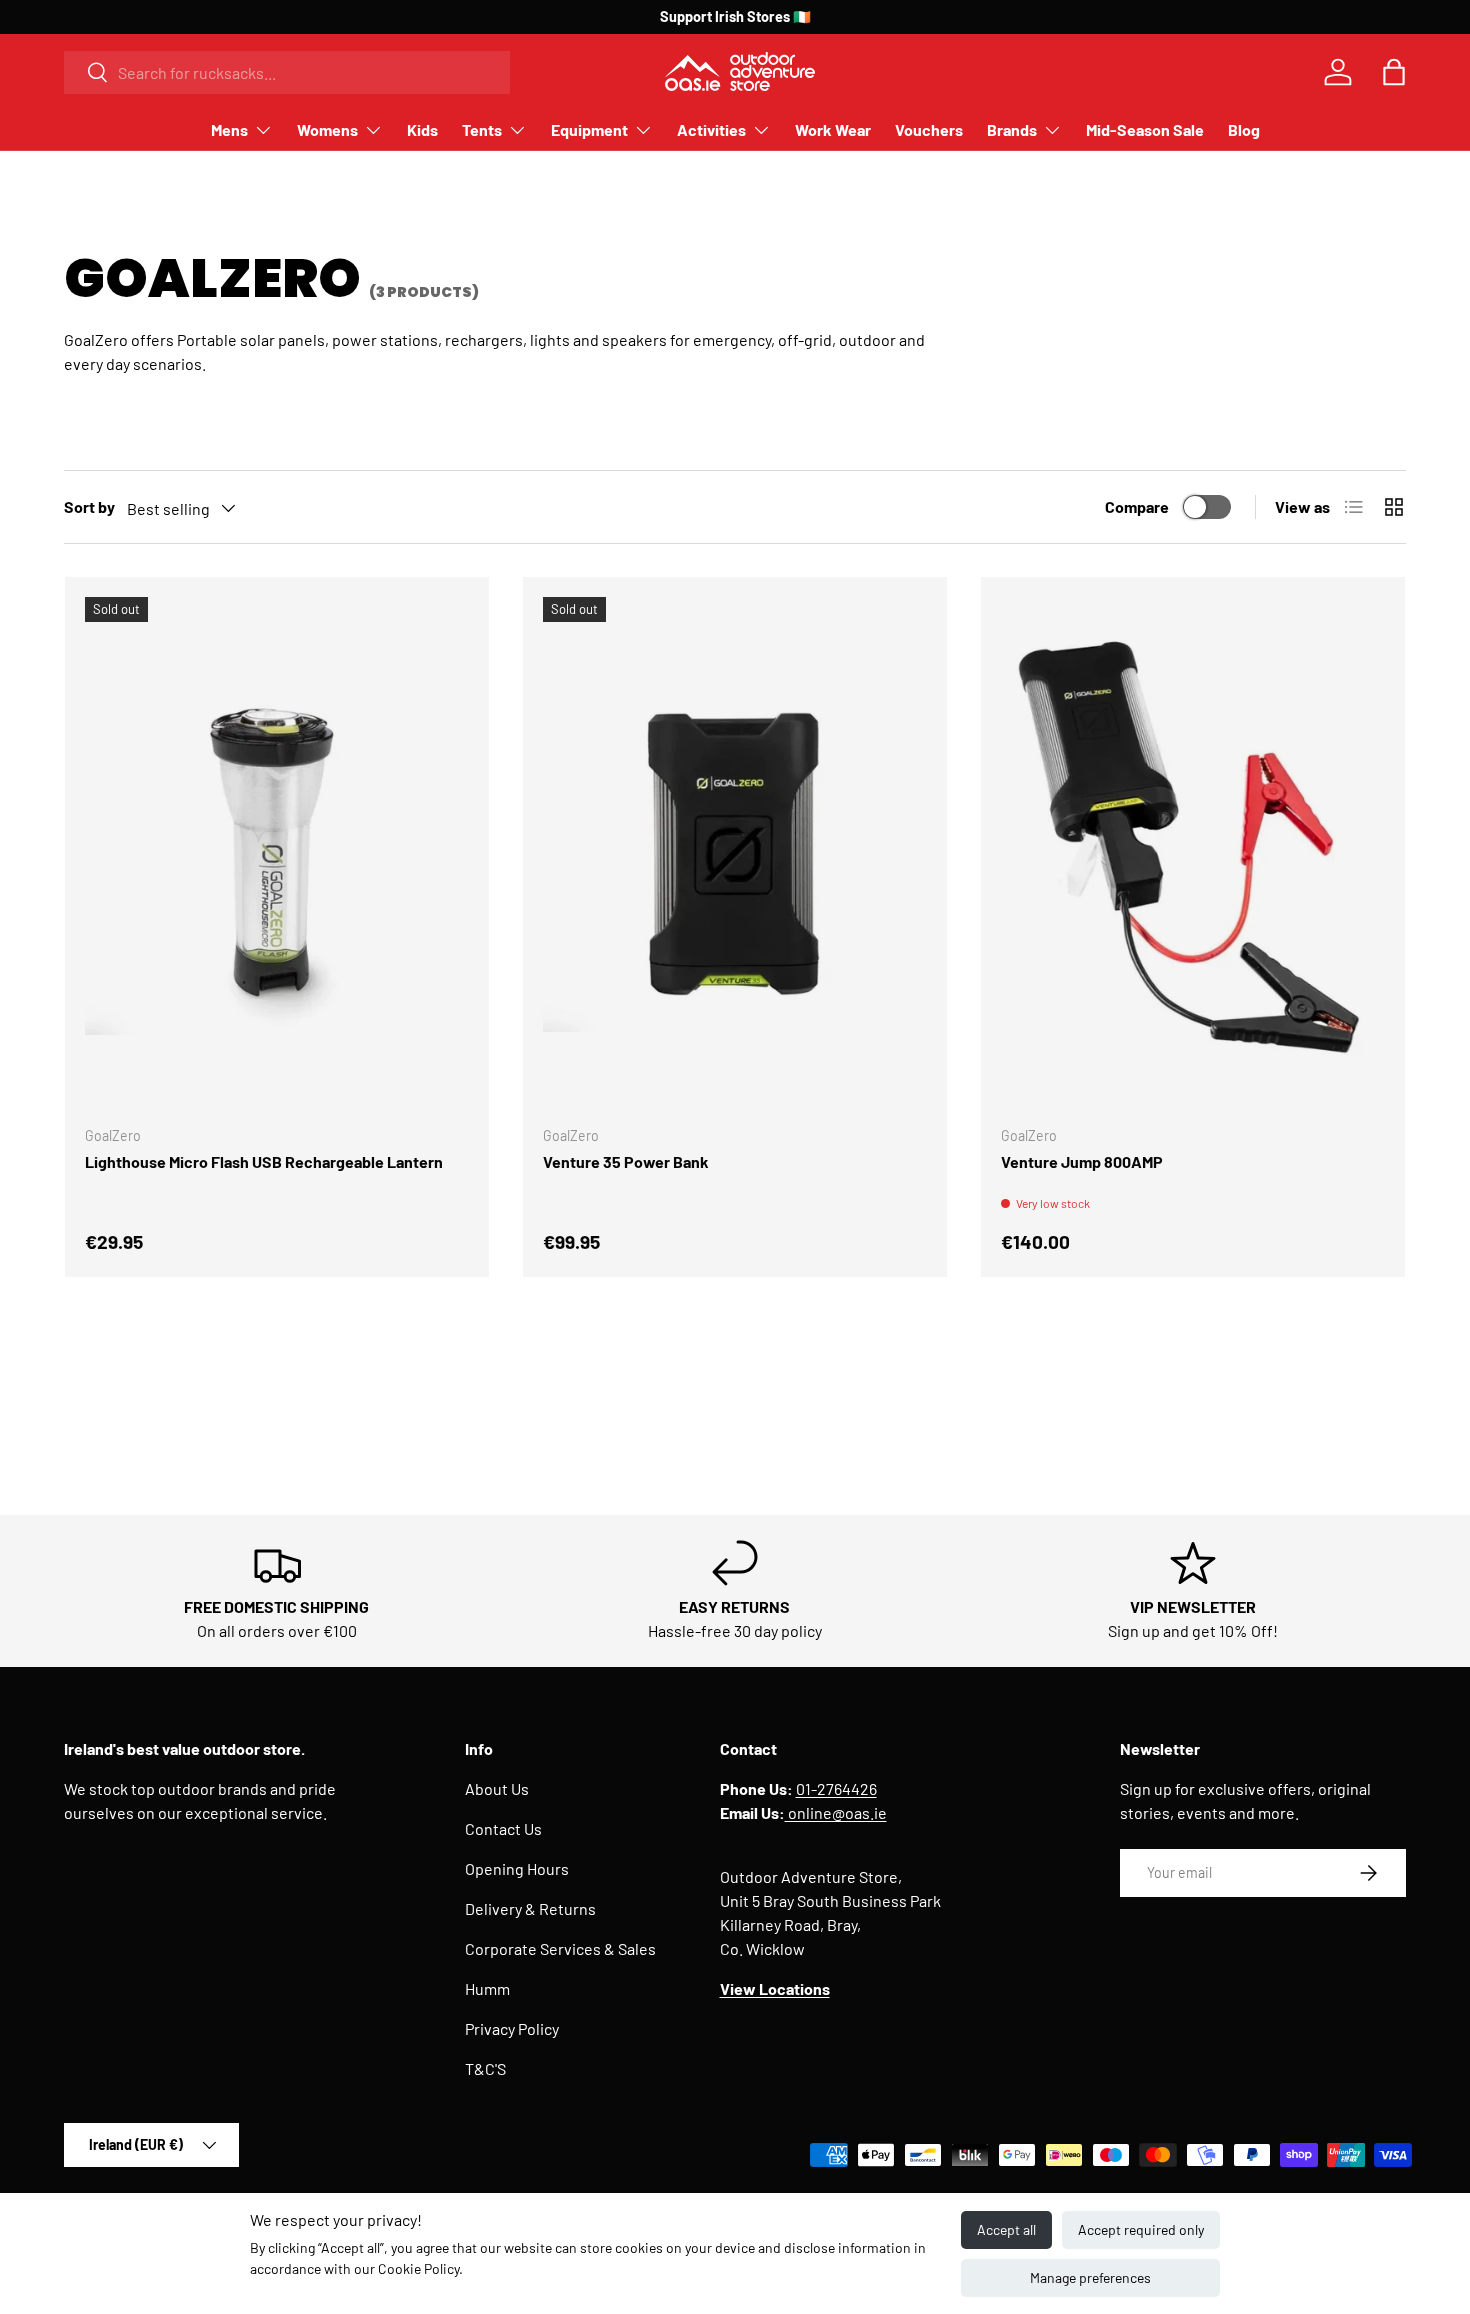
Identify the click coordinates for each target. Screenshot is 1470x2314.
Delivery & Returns (530, 1908)
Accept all (1006, 2229)
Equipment (589, 129)
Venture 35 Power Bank (626, 1161)
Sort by (89, 506)
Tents (482, 129)
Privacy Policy (512, 2028)
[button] (1394, 72)
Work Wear (833, 129)
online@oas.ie (836, 1812)
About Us (497, 1788)
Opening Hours (517, 1868)
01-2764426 (836, 1788)
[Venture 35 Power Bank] (735, 853)
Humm (487, 1988)
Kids (422, 129)
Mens (229, 129)
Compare (1137, 506)
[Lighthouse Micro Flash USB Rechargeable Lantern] (277, 853)
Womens (327, 129)
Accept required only (1141, 2229)
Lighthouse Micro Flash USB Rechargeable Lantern (264, 1161)
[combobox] (287, 72)
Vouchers (929, 129)
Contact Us (503, 1828)
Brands (1012, 129)
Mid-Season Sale (1145, 129)
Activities (711, 129)
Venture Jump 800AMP (1082, 1161)
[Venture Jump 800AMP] (1193, 853)
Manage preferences (1090, 2277)
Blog (1244, 129)
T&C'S (485, 2068)
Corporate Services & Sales (560, 1948)
